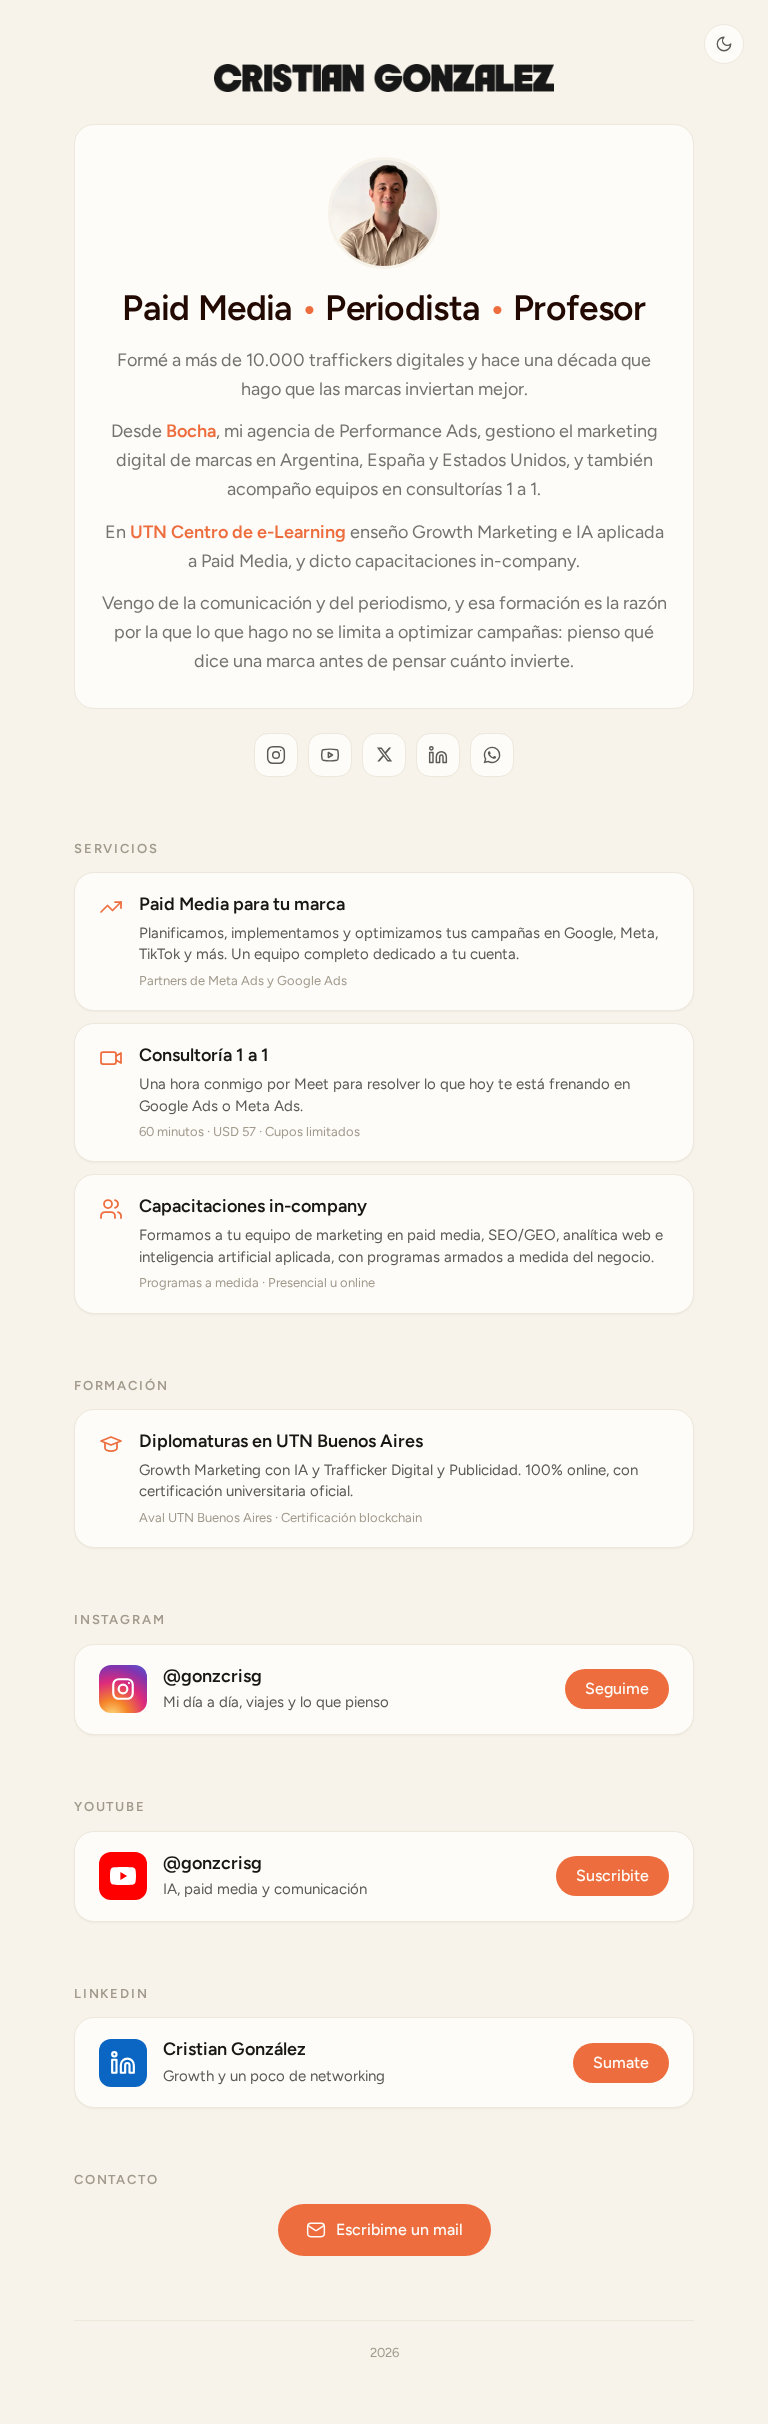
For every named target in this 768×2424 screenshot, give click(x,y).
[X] (384, 755)
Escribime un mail (399, 2229)
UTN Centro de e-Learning (238, 532)
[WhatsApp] (492, 755)
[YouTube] (330, 755)
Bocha (191, 431)
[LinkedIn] (438, 755)
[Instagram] (276, 755)
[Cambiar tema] (724, 44)
